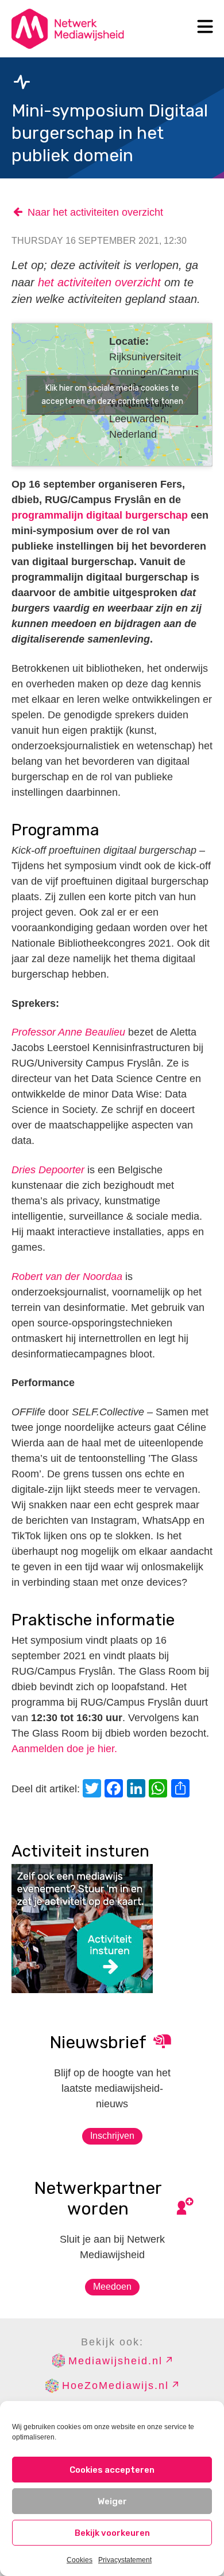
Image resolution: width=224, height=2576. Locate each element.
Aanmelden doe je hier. (64, 1749)
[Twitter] (94, 1790)
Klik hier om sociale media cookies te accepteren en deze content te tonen (112, 395)
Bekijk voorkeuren (112, 2533)
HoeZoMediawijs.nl (115, 2386)
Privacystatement (125, 2560)
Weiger (112, 2501)
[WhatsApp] (160, 1790)
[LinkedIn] (138, 1790)
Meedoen (112, 2287)
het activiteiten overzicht (99, 282)
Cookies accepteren (112, 2470)
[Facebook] (115, 1790)
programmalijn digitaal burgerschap (100, 515)
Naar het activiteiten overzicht (95, 212)
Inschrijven (112, 2136)
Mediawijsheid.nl (115, 2361)
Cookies (80, 2560)
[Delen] (182, 1790)
